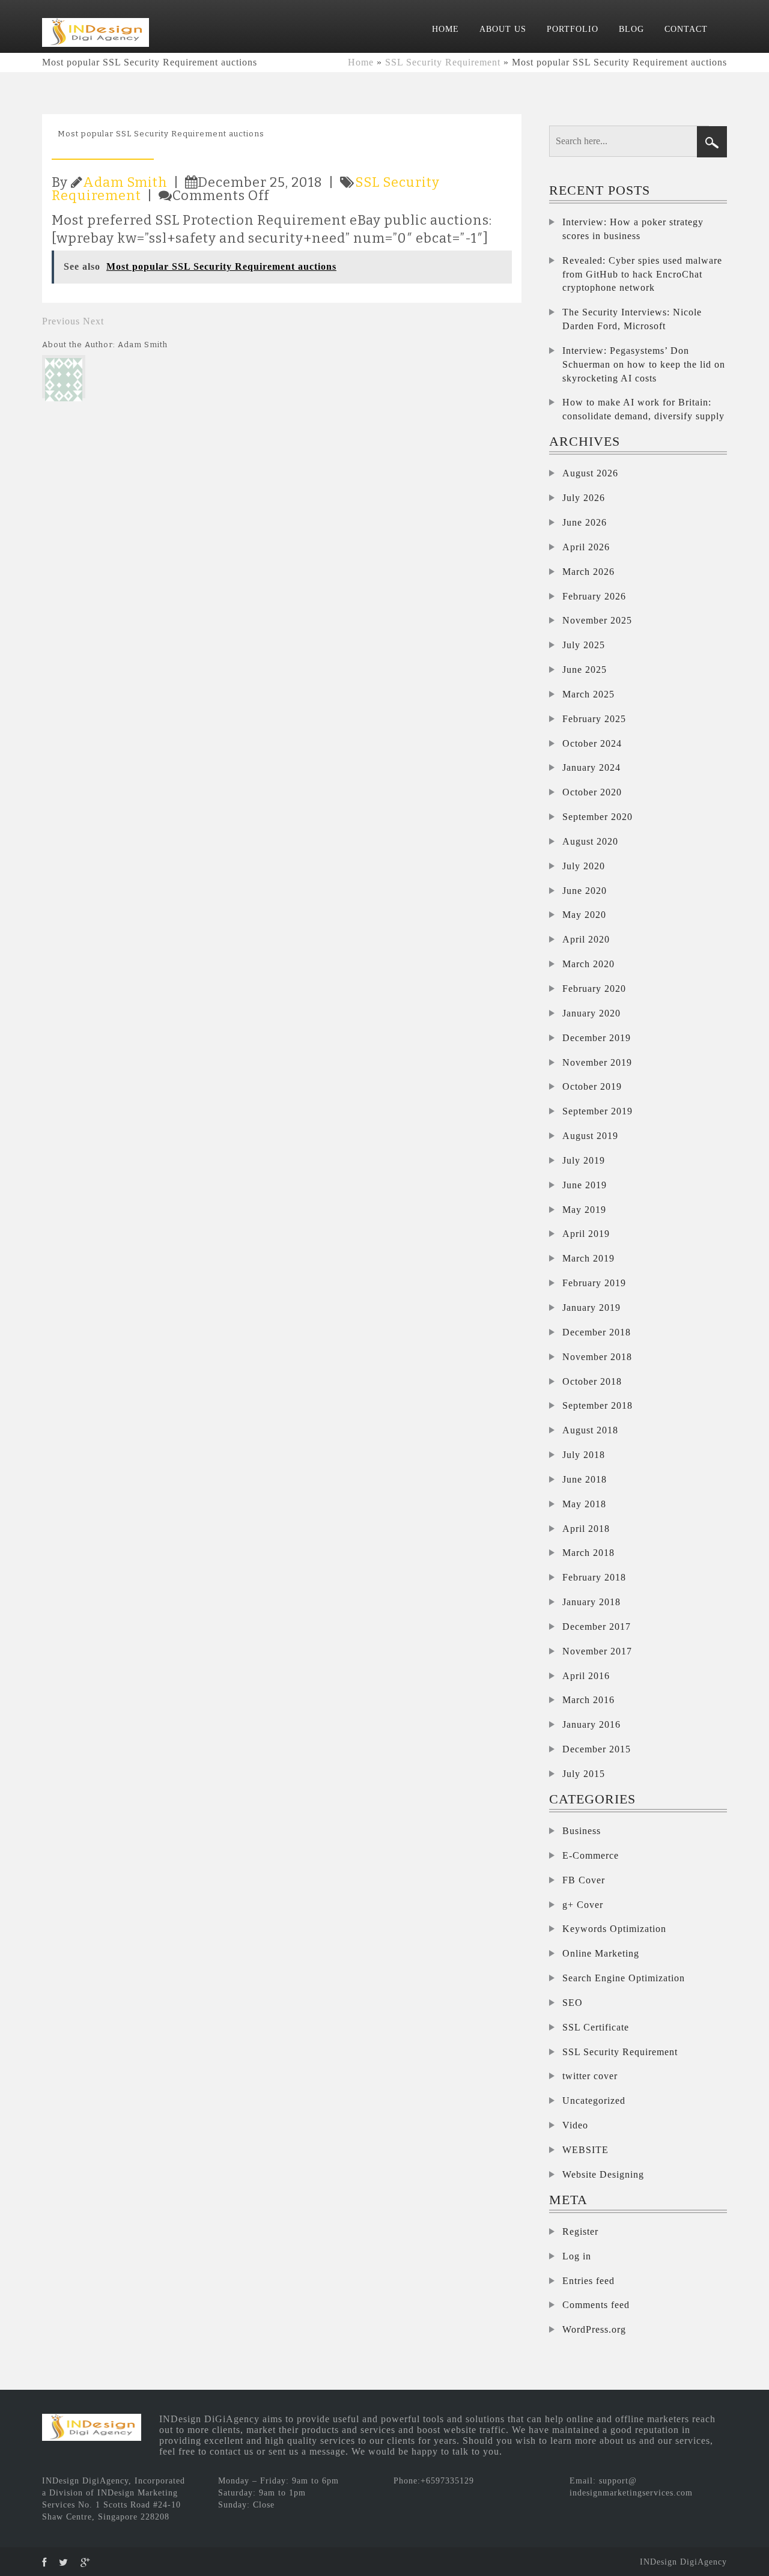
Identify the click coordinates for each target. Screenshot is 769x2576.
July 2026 (584, 498)
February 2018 (594, 1577)
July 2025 (584, 645)
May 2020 (584, 915)
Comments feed (596, 2305)
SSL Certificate (596, 2027)
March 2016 (588, 1700)
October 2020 (592, 792)
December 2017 (597, 1627)
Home (361, 62)
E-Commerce (591, 1855)
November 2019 (597, 1062)
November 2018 (597, 1357)
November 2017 (597, 1651)
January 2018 (591, 1602)
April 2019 (586, 1234)
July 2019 (584, 1160)
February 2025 (594, 719)
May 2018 (584, 1504)
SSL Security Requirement (443, 62)
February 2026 (594, 596)
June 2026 (585, 522)
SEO (573, 2003)
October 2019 (592, 1086)
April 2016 (586, 1676)
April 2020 (586, 939)
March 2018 (588, 1553)
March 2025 (588, 694)
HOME (445, 29)
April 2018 (586, 1529)
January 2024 (591, 767)
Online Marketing (601, 1953)
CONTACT (686, 29)
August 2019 (590, 1136)
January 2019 (591, 1308)
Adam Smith (125, 182)
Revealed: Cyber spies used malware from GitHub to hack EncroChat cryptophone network (642, 274)
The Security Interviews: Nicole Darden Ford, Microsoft (632, 319)
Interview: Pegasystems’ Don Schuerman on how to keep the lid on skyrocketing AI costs (644, 364)
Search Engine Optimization (624, 1978)
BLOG (631, 29)
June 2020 (585, 891)
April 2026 (586, 547)
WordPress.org (594, 2329)
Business (582, 1831)
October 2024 (592, 743)
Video (575, 2125)
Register (580, 2231)
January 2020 (591, 1013)
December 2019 (597, 1038)
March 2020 (588, 964)
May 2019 (584, 1210)
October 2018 (592, 1381)
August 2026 (590, 473)
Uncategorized (594, 2101)
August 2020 (590, 841)
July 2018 (584, 1455)
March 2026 (588, 572)
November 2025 (597, 620)
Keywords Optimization (614, 1929)
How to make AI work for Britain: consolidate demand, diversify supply (643, 409)
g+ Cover (583, 1905)
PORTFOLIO (573, 29)
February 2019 (594, 1283)
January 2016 (591, 1724)
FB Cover (584, 1880)
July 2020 (584, 866)
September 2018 (597, 1405)
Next (93, 321)
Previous (61, 321)
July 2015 (584, 1774)
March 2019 (588, 1258)
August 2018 (590, 1430)
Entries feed (588, 2281)
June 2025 (585, 670)
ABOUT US (503, 29)
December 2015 (597, 1749)
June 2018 (585, 1479)
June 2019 (585, 1185)
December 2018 (597, 1332)
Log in (577, 2256)
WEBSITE (585, 2150)
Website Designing (603, 2174)
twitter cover (590, 2076)
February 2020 (594, 989)
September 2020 (597, 817)
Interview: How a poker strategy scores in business (633, 229)
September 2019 (597, 1111)
